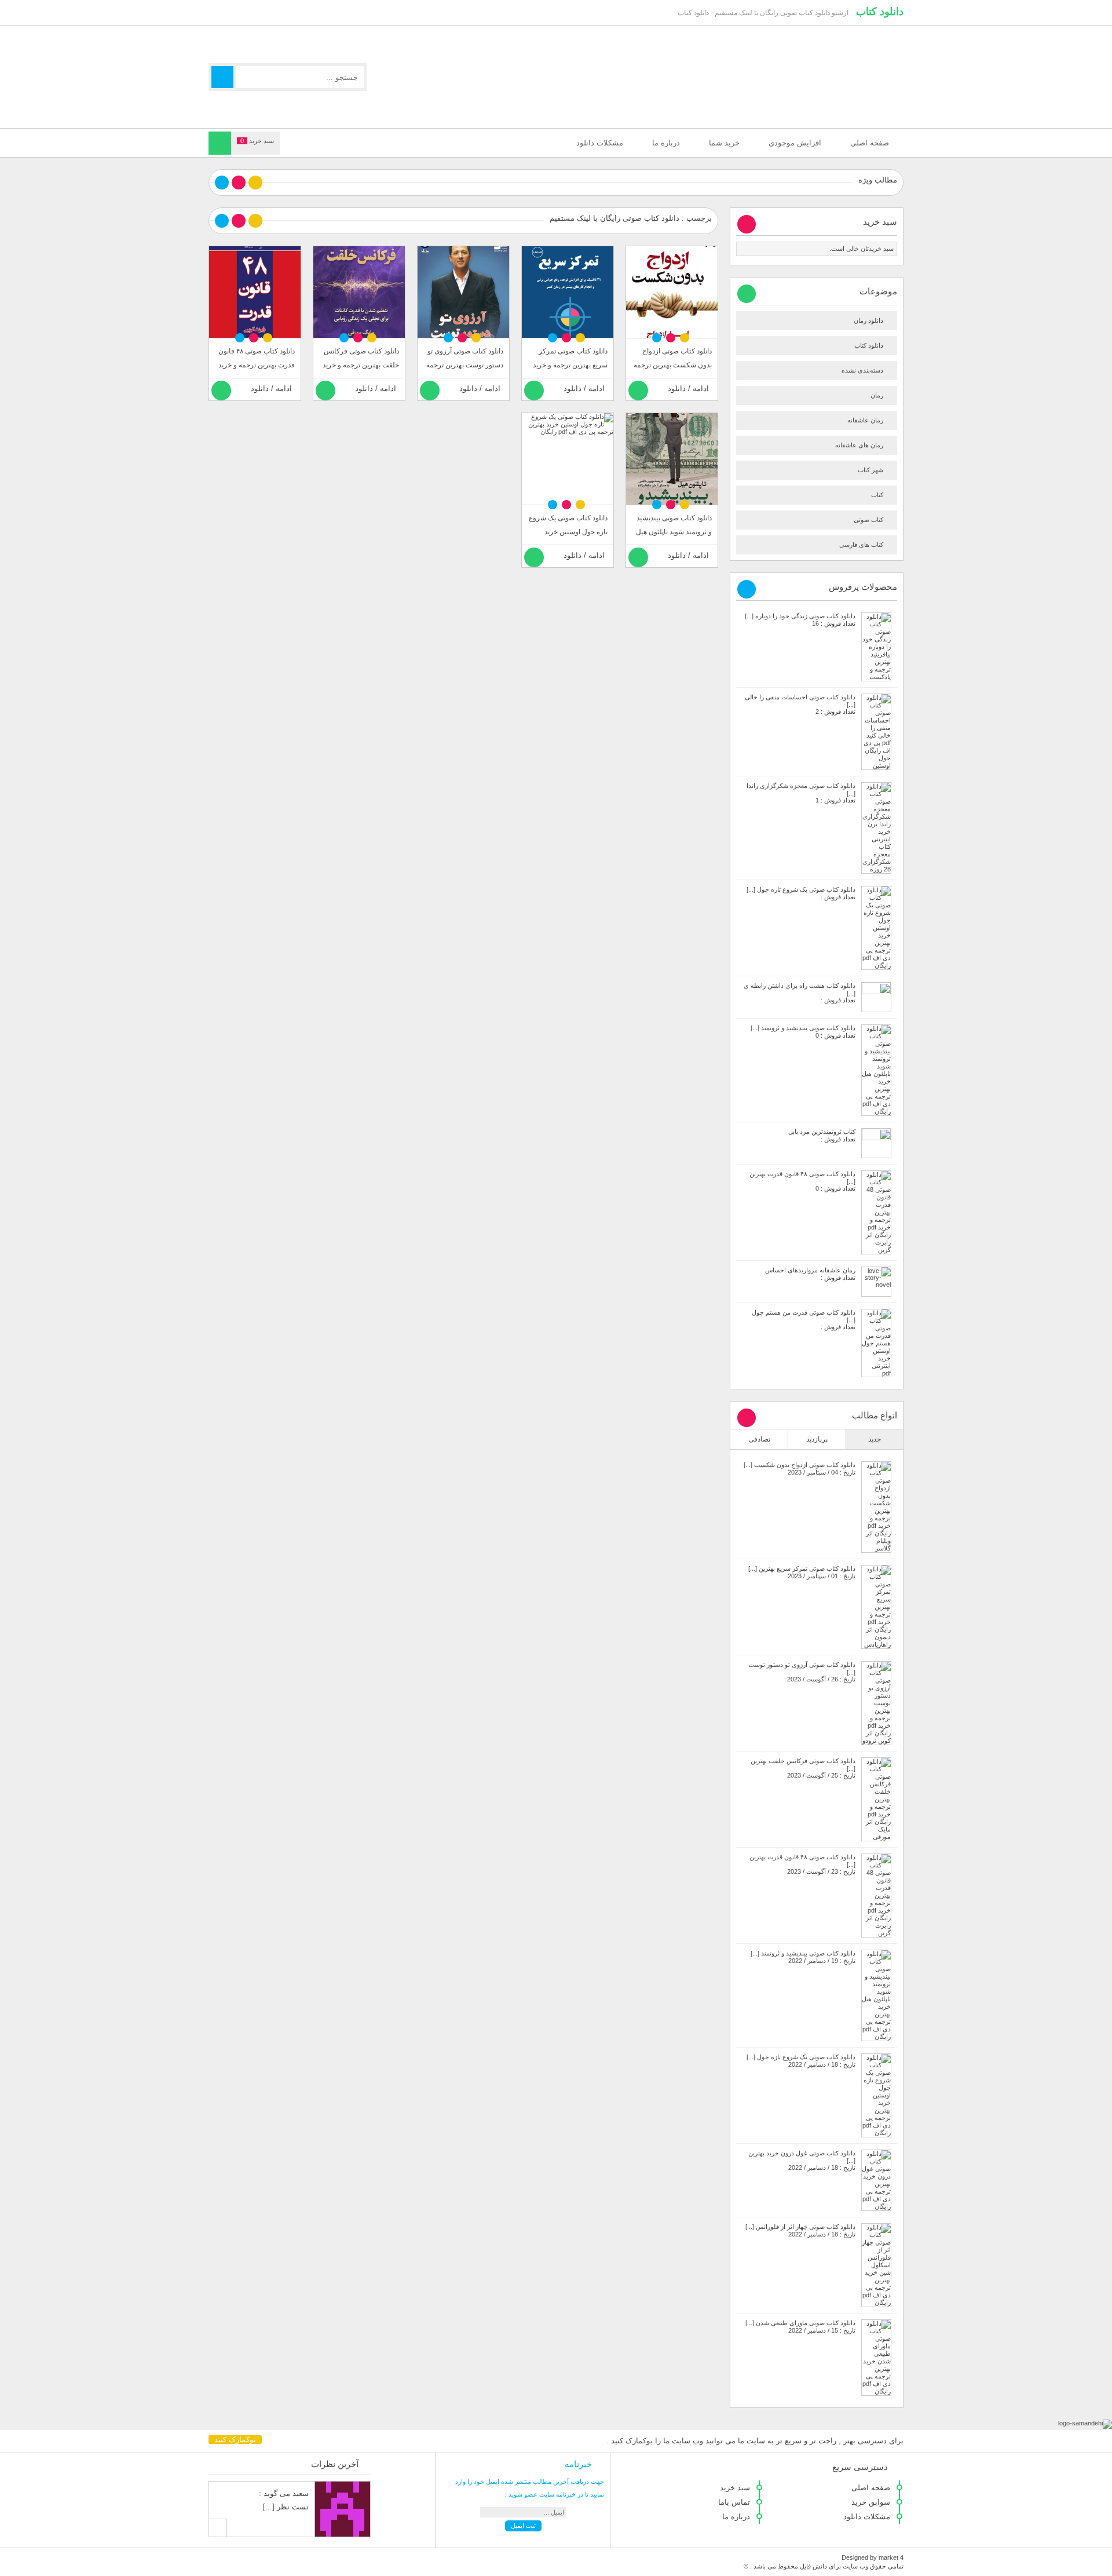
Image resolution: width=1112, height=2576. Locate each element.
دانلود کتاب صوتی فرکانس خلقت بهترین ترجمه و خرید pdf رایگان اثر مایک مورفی (361, 365)
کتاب (877, 495)
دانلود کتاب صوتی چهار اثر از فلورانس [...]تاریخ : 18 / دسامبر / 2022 (800, 2230)
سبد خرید (735, 2488)
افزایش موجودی (795, 143)
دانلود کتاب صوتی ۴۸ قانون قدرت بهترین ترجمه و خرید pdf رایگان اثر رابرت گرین (257, 365)
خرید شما (724, 143)
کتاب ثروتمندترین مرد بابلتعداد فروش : (822, 1135)
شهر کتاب (870, 470)
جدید (875, 1439)
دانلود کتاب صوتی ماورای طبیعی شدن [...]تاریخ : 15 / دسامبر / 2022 (800, 2327)
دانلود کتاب (880, 12)
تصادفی (759, 1439)
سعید (301, 2493)
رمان (877, 395)
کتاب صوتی (868, 520)
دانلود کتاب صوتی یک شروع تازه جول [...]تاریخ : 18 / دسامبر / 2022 (801, 2061)
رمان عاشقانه (865, 420)
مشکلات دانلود (600, 143)
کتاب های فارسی (861, 545)
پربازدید (817, 1439)
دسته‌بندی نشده (862, 370)
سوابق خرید (871, 2502)
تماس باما (734, 2502)
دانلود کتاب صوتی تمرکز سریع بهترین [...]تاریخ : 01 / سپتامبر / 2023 (802, 1572)
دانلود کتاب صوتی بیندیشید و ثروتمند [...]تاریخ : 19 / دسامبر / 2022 (803, 1957)
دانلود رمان (868, 320)
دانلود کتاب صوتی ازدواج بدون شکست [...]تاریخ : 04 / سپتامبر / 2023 (800, 1468)
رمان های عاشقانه (859, 445)
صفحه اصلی (870, 143)
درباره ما (666, 143)
